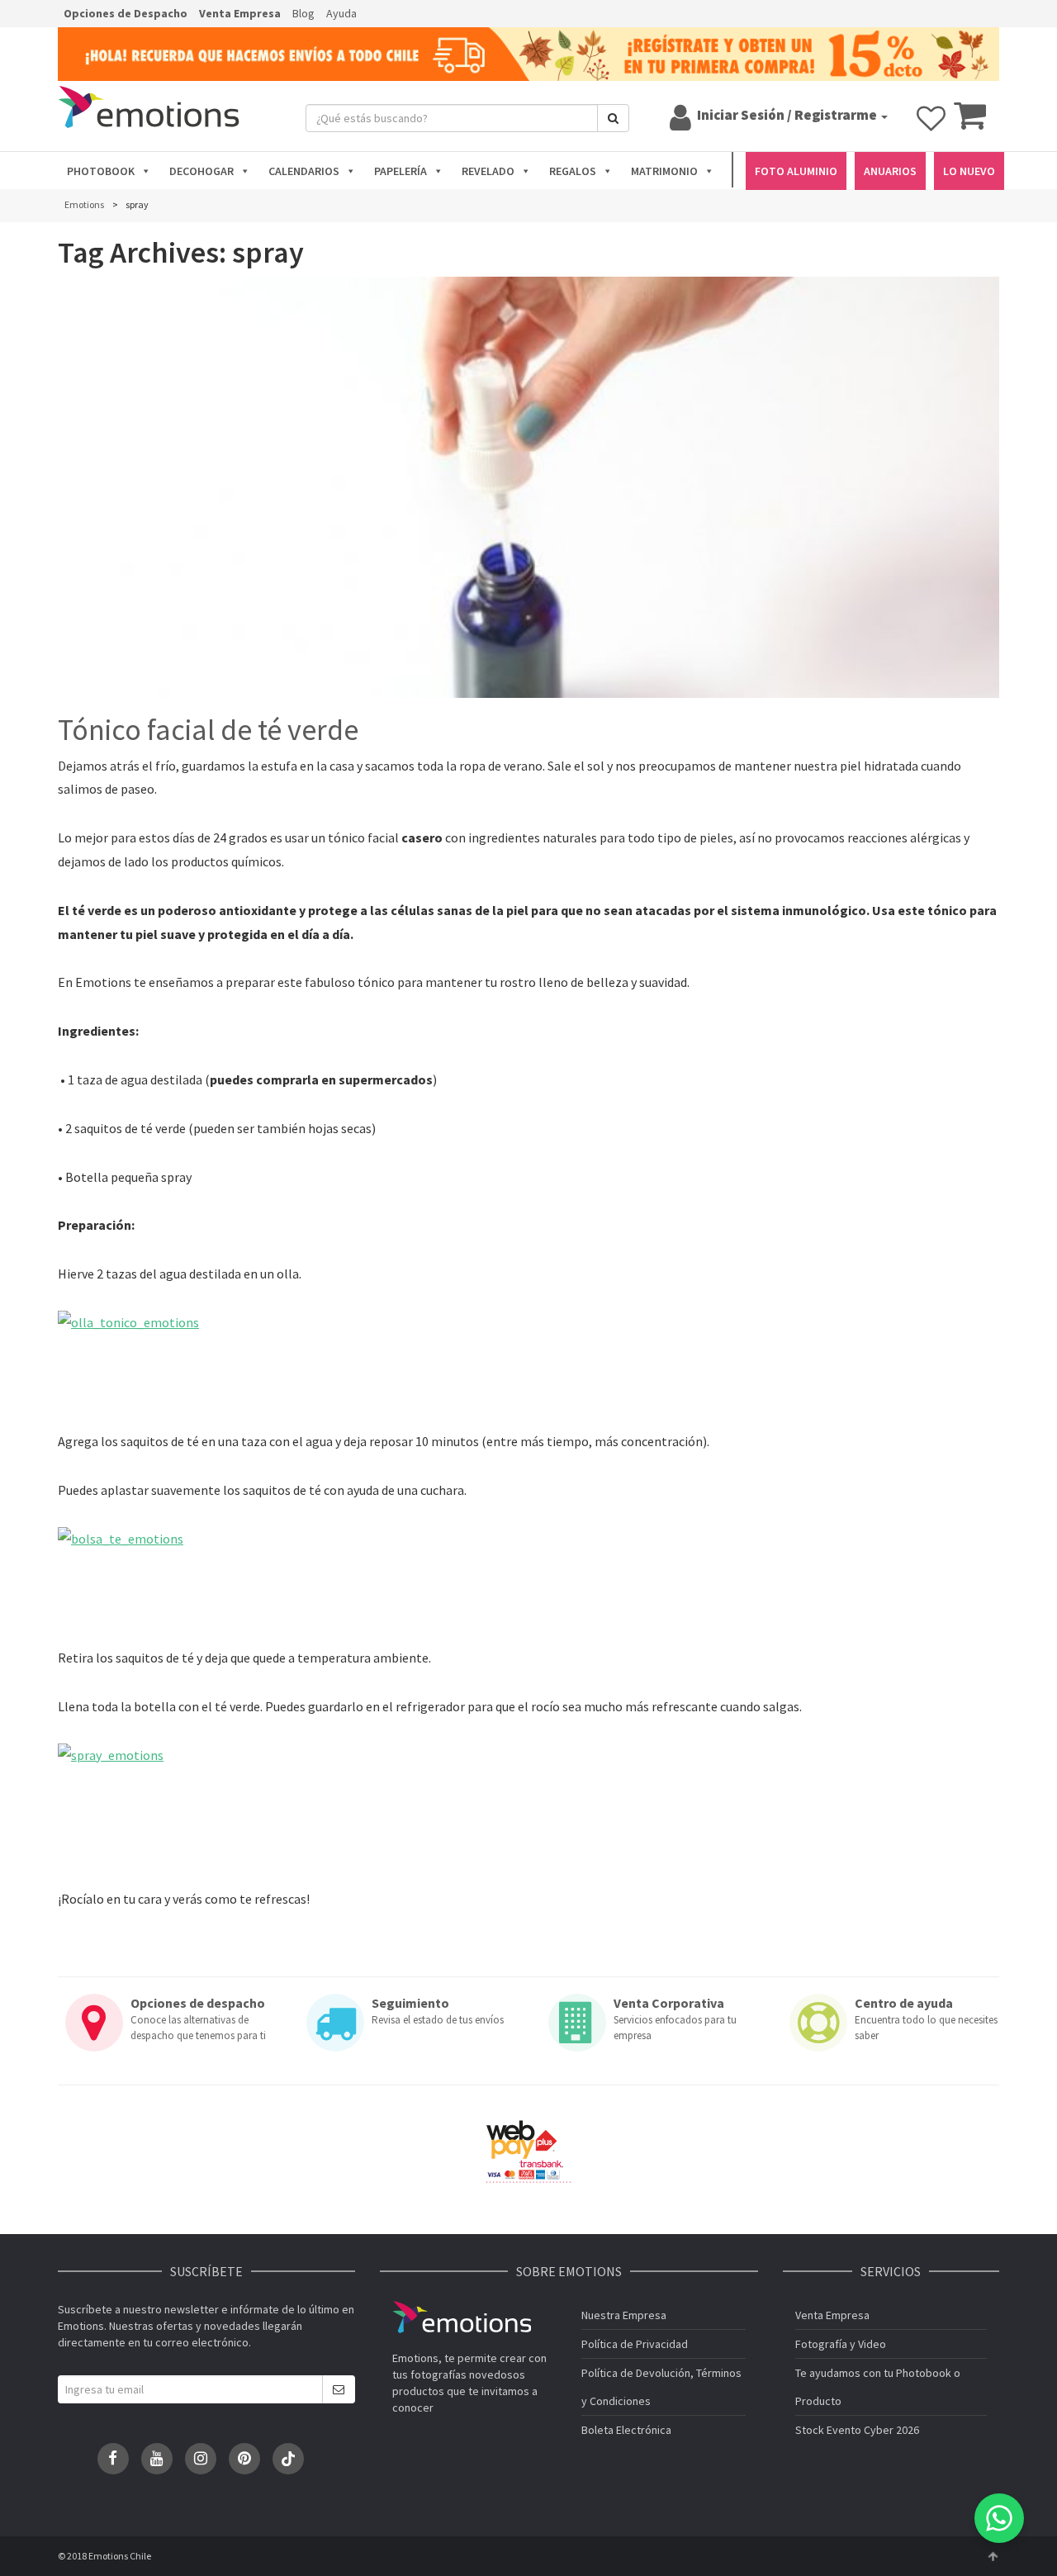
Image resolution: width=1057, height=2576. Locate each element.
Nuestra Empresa (624, 2315)
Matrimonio (664, 171)
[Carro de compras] (970, 123)
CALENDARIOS (304, 171)
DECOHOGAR (201, 171)
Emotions (462, 2317)
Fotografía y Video (841, 2344)
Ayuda (341, 13)
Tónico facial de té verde (208, 730)
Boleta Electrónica (626, 2430)
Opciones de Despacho (126, 13)
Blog (303, 13)
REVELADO (488, 171)
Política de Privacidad (635, 2344)
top (993, 2556)
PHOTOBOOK (101, 171)
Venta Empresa (240, 13)
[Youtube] (157, 2459)
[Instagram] (201, 2459)
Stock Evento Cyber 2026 (857, 2430)
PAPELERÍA (401, 171)
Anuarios (890, 171)
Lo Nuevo (969, 171)
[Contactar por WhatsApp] (999, 2518)
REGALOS (573, 171)
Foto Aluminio (796, 171)
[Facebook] (113, 2459)
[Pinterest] (244, 2459)
